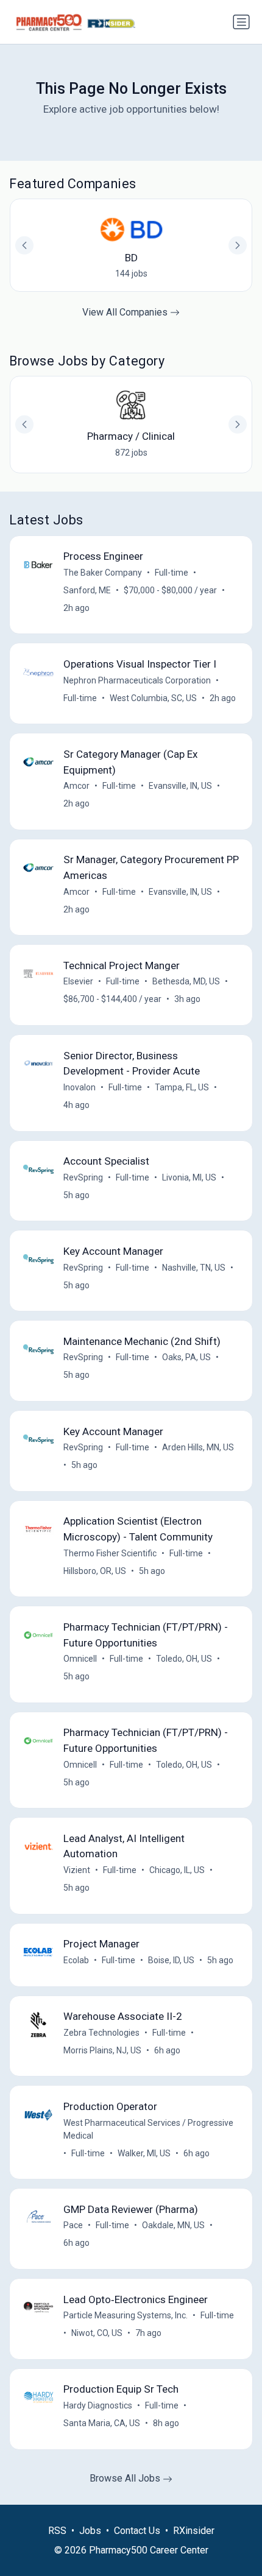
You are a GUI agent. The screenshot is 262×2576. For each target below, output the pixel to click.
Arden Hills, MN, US (198, 1447)
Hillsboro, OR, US (95, 1571)
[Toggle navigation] (241, 22)
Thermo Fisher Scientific (110, 1553)
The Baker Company (103, 573)
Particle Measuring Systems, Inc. (126, 2315)
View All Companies (126, 312)
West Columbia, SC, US (153, 698)
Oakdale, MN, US (173, 2225)
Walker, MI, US (144, 2153)
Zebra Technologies (101, 2033)
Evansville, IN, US (180, 786)
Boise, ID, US (171, 1960)
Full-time (172, 573)
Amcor (76, 786)
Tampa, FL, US (182, 1087)
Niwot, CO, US (97, 2333)
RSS (57, 2531)
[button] (238, 425)
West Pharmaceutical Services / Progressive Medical (148, 2129)
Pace (73, 2225)
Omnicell (80, 1659)
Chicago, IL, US (177, 1870)
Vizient (77, 1870)
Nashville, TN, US (194, 1268)
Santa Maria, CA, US (102, 2423)
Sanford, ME (87, 590)
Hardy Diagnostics (98, 2405)
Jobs (90, 2531)
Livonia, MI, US (189, 1177)
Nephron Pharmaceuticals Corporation (137, 680)
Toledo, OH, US (184, 1659)
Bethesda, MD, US (186, 981)
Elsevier (78, 981)
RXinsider (194, 2531)
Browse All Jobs (126, 2478)
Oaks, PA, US (186, 1357)
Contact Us (137, 2531)
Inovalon (80, 1087)
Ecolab (76, 1960)
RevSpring (83, 1177)
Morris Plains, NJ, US (102, 2050)
